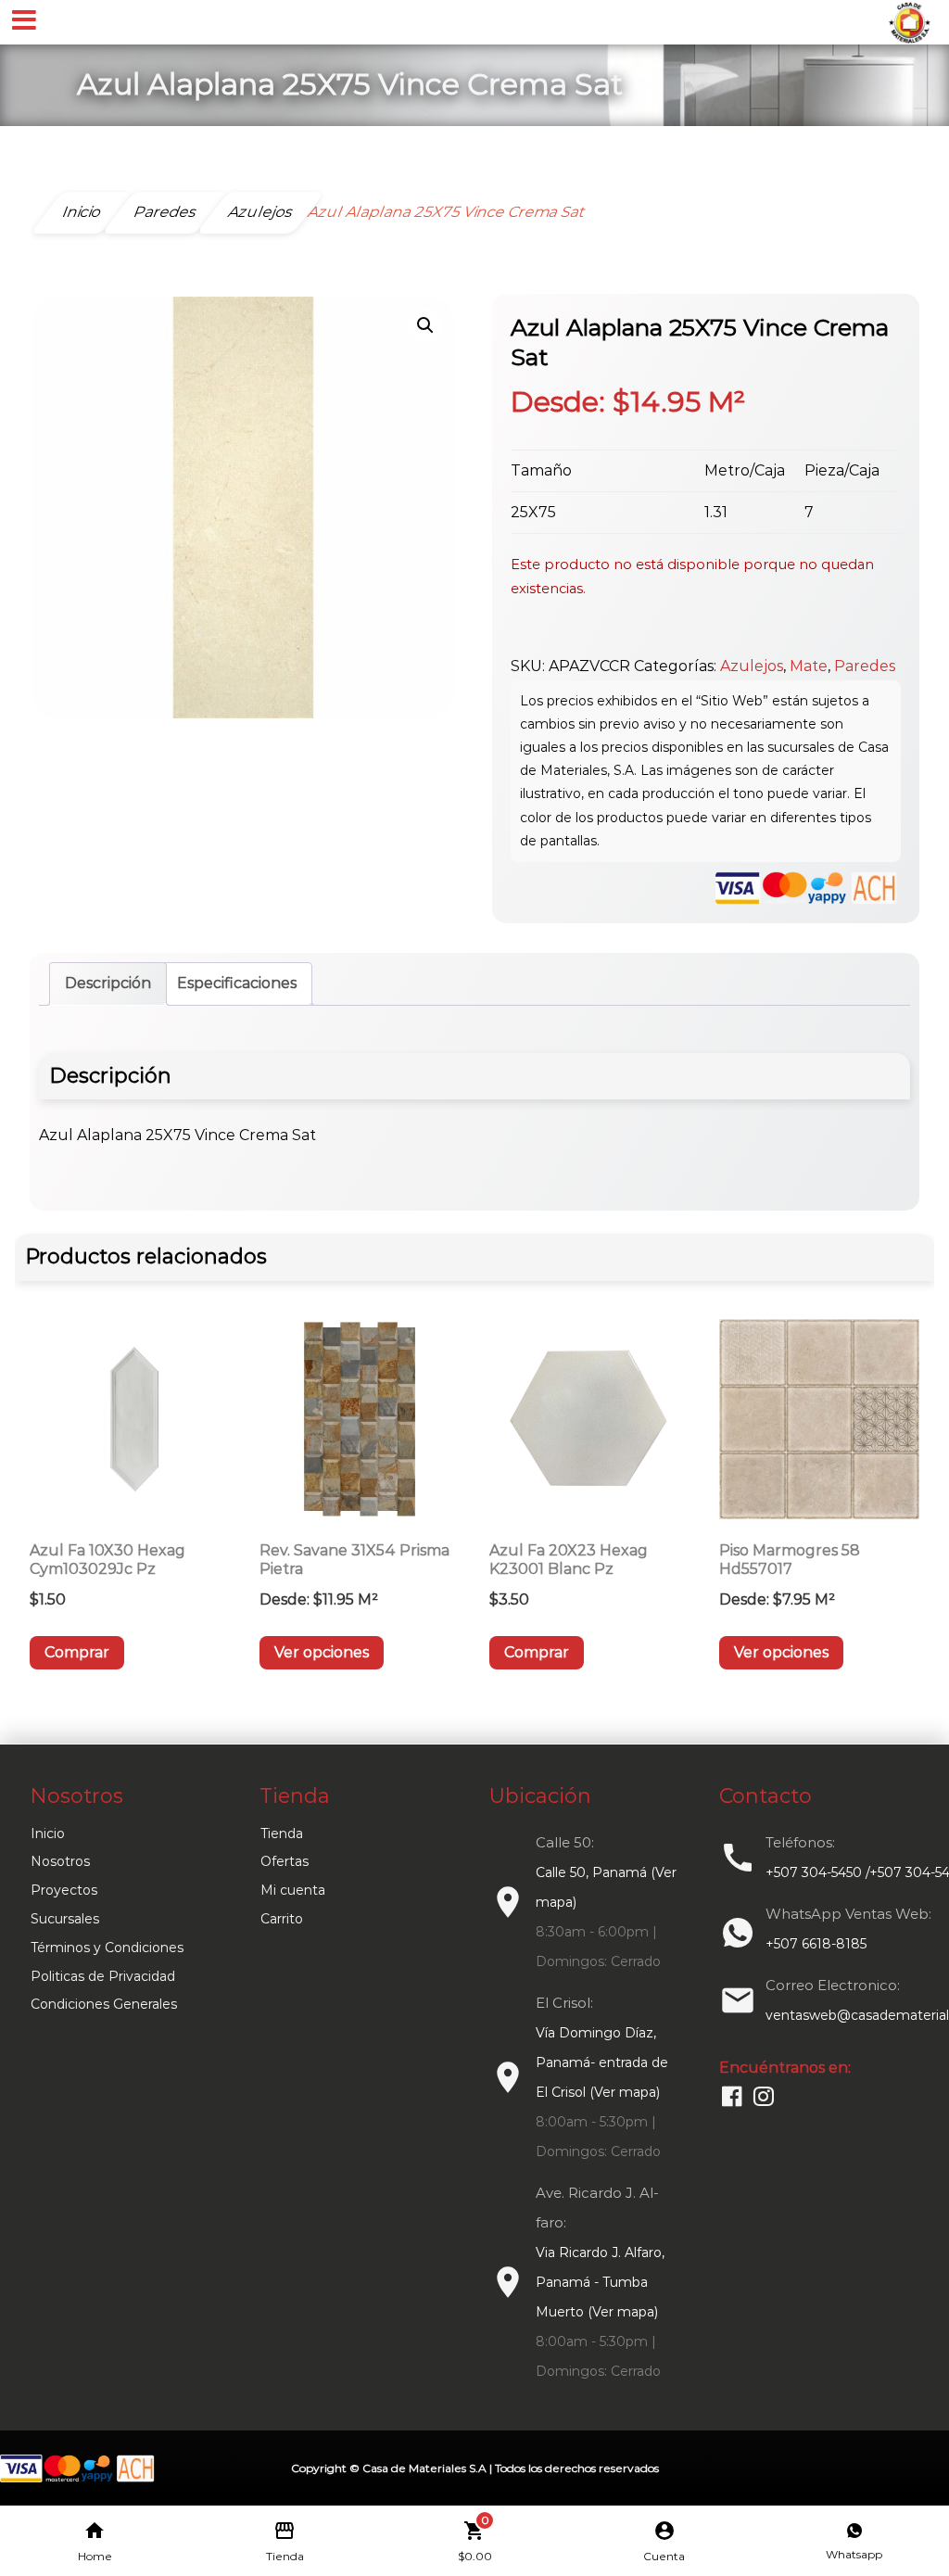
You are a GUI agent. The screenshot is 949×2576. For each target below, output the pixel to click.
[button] (425, 325)
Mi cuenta (293, 1890)
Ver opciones (322, 1652)
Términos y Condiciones (107, 1948)
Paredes (865, 666)
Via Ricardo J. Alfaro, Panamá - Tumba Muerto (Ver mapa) (600, 2282)
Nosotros (60, 1861)
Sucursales (65, 1919)
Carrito (282, 1919)
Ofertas (285, 1861)
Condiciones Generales (104, 2004)
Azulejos (752, 666)
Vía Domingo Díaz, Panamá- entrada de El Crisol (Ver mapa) (602, 2062)
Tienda (282, 1834)
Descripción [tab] (108, 983)
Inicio (48, 1834)
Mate (809, 666)
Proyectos (64, 1890)
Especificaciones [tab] (237, 983)
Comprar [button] (77, 1652)
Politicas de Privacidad (103, 1976)
